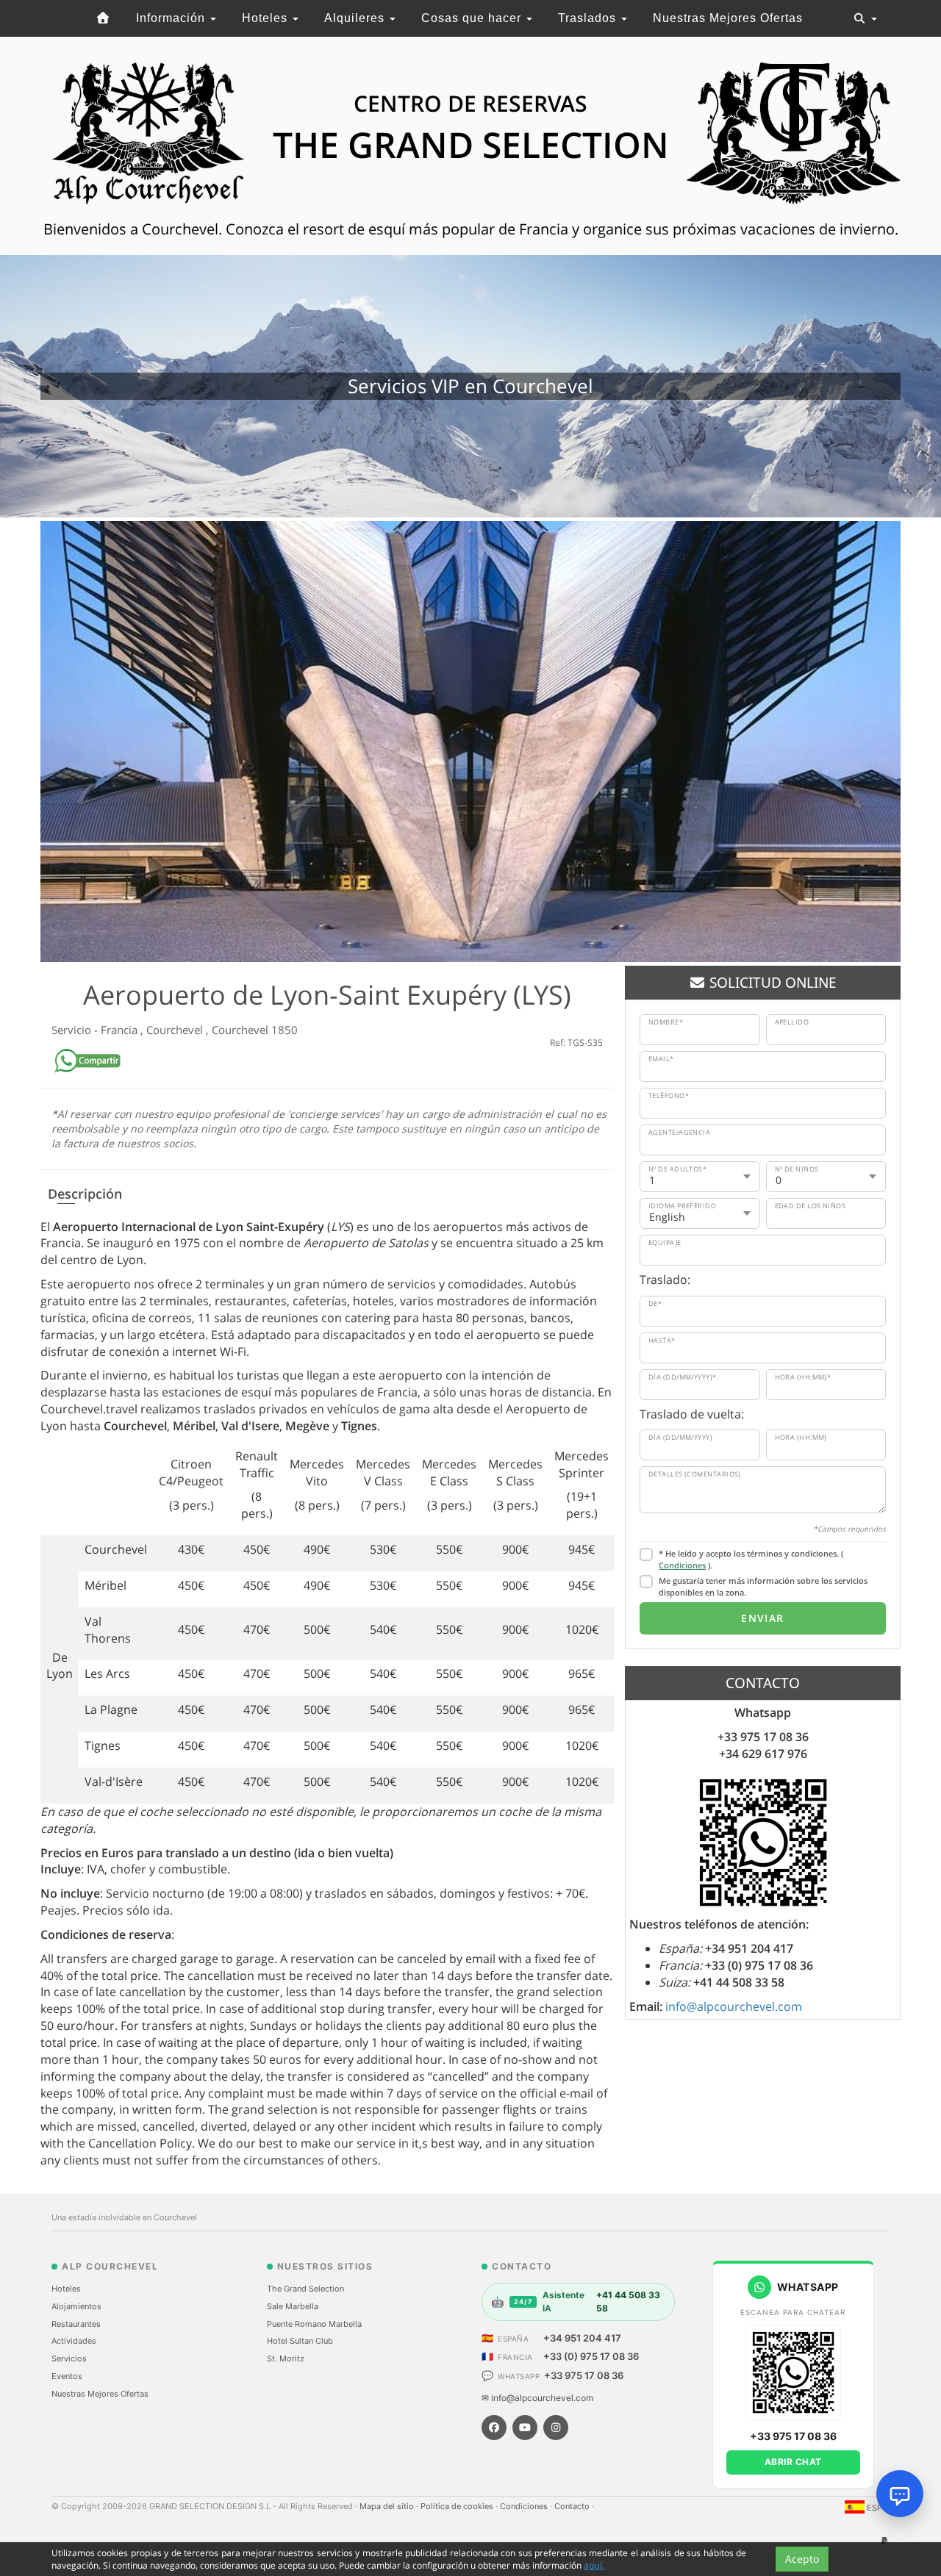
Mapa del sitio (388, 2506)
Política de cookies (458, 2506)
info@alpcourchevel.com (734, 2006)
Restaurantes (76, 2324)
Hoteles (266, 18)
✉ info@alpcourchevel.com (537, 2398)
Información (172, 18)
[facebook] (494, 2428)
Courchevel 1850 (255, 1030)
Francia (121, 1030)
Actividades (74, 2341)
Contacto (573, 2506)
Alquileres (356, 18)
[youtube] (525, 2428)
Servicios (69, 2358)
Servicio (73, 1030)
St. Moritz (286, 2358)
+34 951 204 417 (582, 2338)
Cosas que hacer (473, 18)
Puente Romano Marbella (314, 2324)
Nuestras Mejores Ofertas (728, 18)
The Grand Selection (305, 2289)
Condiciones (682, 1565)
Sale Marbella (293, 2306)
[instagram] (556, 2428)
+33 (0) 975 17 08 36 (591, 2356)
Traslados (589, 18)
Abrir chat (793, 2462)
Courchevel (176, 1030)
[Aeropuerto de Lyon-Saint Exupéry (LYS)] (470, 742)
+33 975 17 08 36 (584, 2375)
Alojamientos (76, 2306)
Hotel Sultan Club (300, 2341)
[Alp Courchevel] (103, 18)
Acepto (802, 2559)
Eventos (67, 2376)
